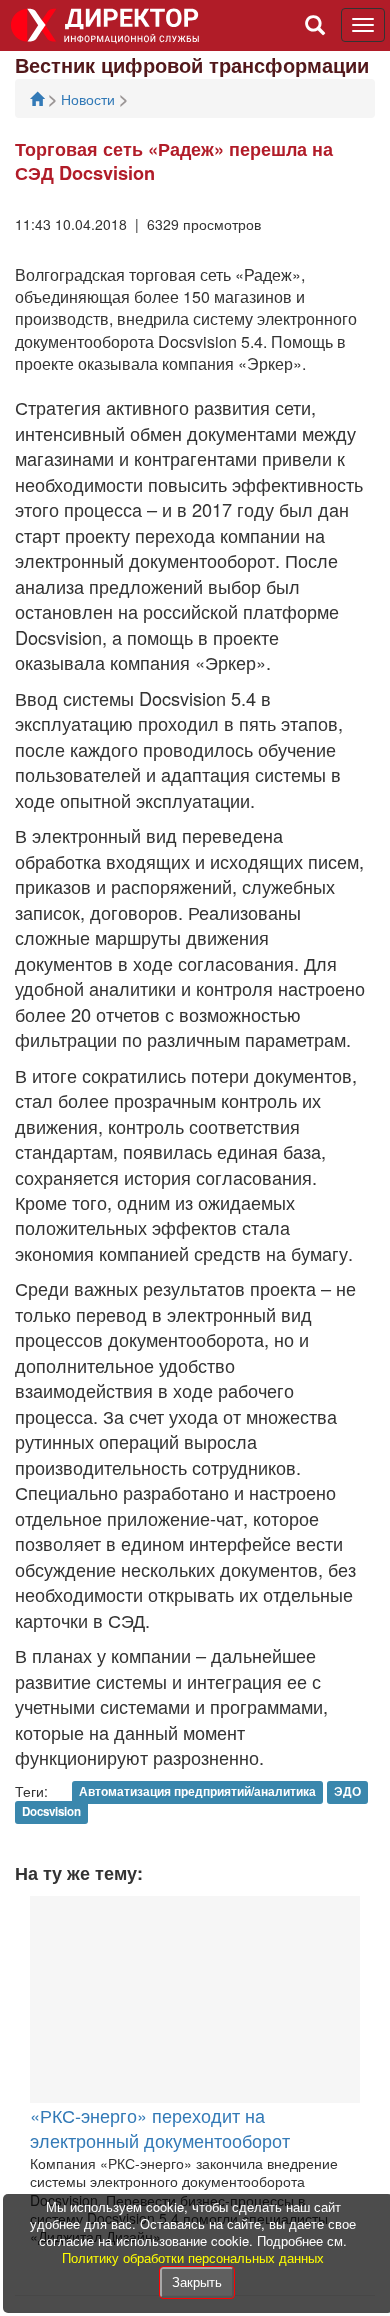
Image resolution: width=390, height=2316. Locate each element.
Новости (90, 99)
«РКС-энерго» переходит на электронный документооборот (160, 2128)
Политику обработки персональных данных (193, 2257)
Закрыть (197, 2281)
